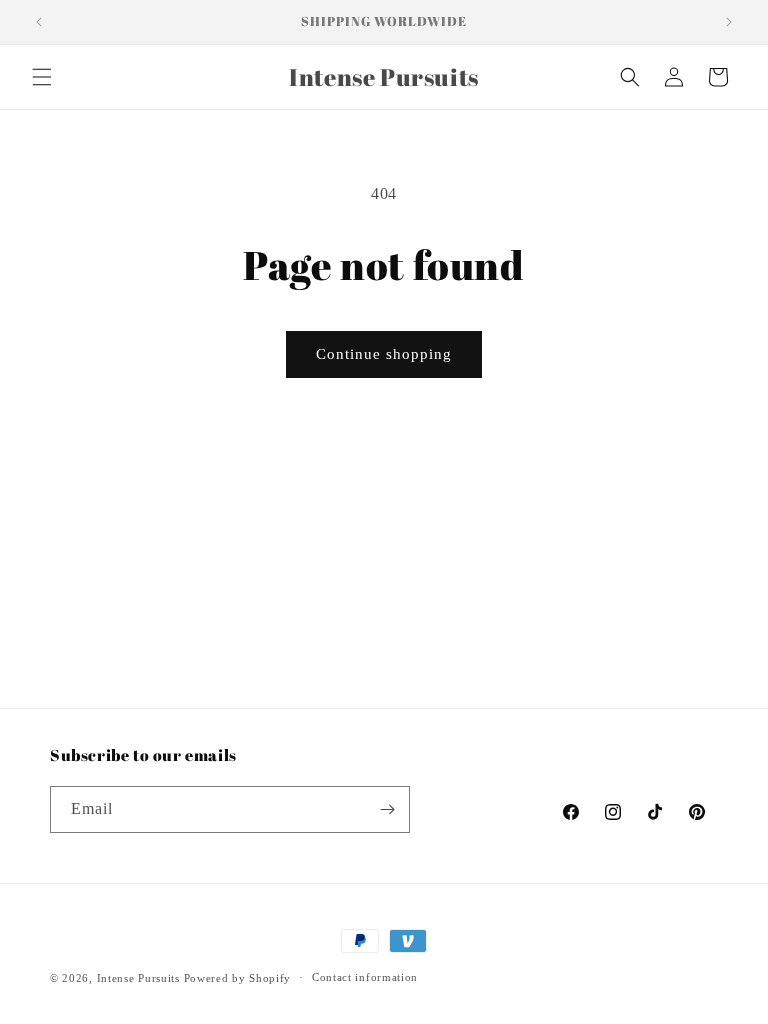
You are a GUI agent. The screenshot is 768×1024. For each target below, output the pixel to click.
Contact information (365, 977)
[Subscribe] (387, 809)
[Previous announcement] (39, 22)
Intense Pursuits (138, 978)
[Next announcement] (729, 22)
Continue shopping (384, 354)
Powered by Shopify (238, 978)
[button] (42, 77)
